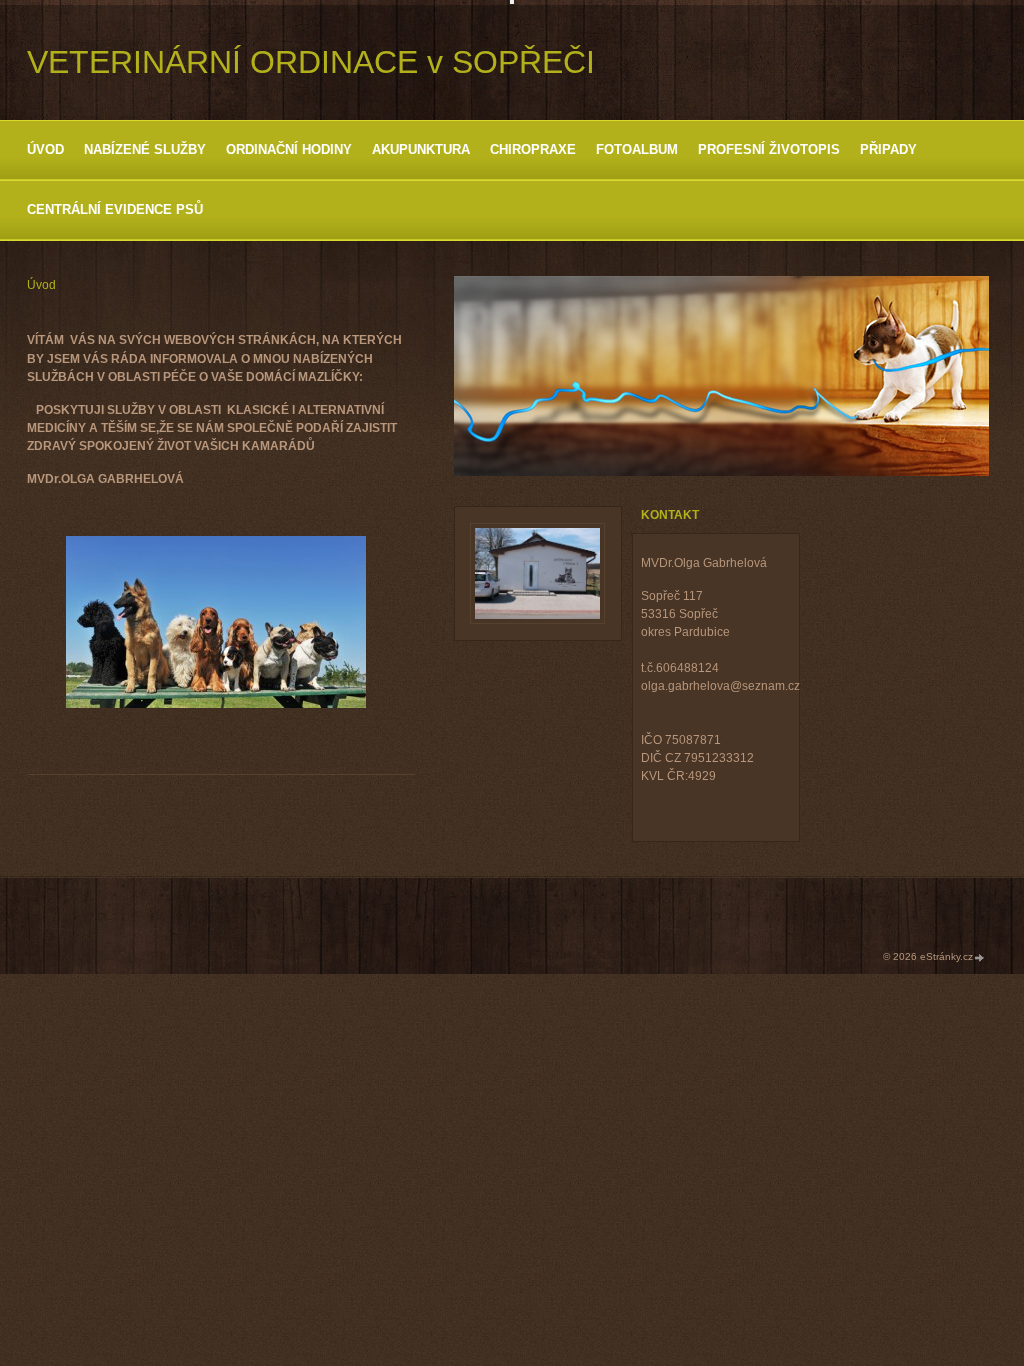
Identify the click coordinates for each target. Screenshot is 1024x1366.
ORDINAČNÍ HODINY (289, 149)
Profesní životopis (769, 149)
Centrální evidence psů (115, 209)
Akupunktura (421, 149)
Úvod (45, 149)
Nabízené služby (145, 149)
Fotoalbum (637, 149)
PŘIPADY (888, 149)
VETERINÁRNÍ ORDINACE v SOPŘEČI (311, 62)
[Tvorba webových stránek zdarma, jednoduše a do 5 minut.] (980, 957)
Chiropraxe (533, 149)
